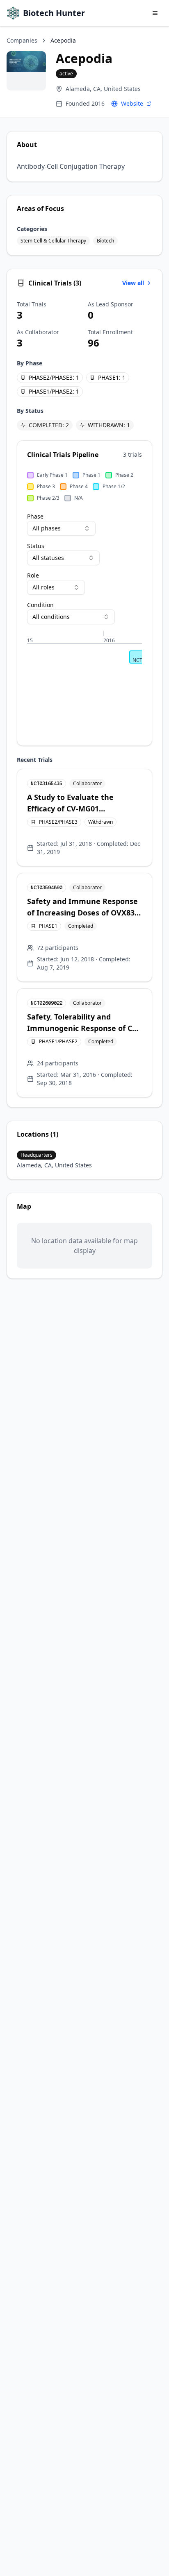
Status (36, 546)
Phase (35, 516)
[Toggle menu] (155, 13)
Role (33, 575)
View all (133, 283)
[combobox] (61, 528)
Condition (40, 605)
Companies (22, 40)
